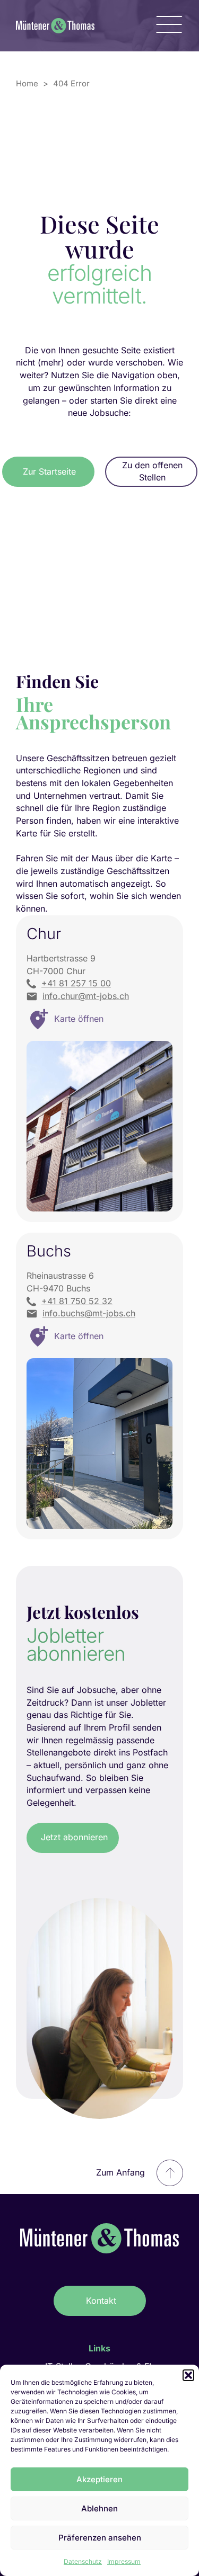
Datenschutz (83, 2561)
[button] (188, 2375)
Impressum (124, 2561)
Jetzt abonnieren (74, 1837)
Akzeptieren (99, 2479)
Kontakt (101, 2301)
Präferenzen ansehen (100, 2538)
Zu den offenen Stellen (152, 471)
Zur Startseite (49, 471)
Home (27, 83)
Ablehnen (99, 2508)
